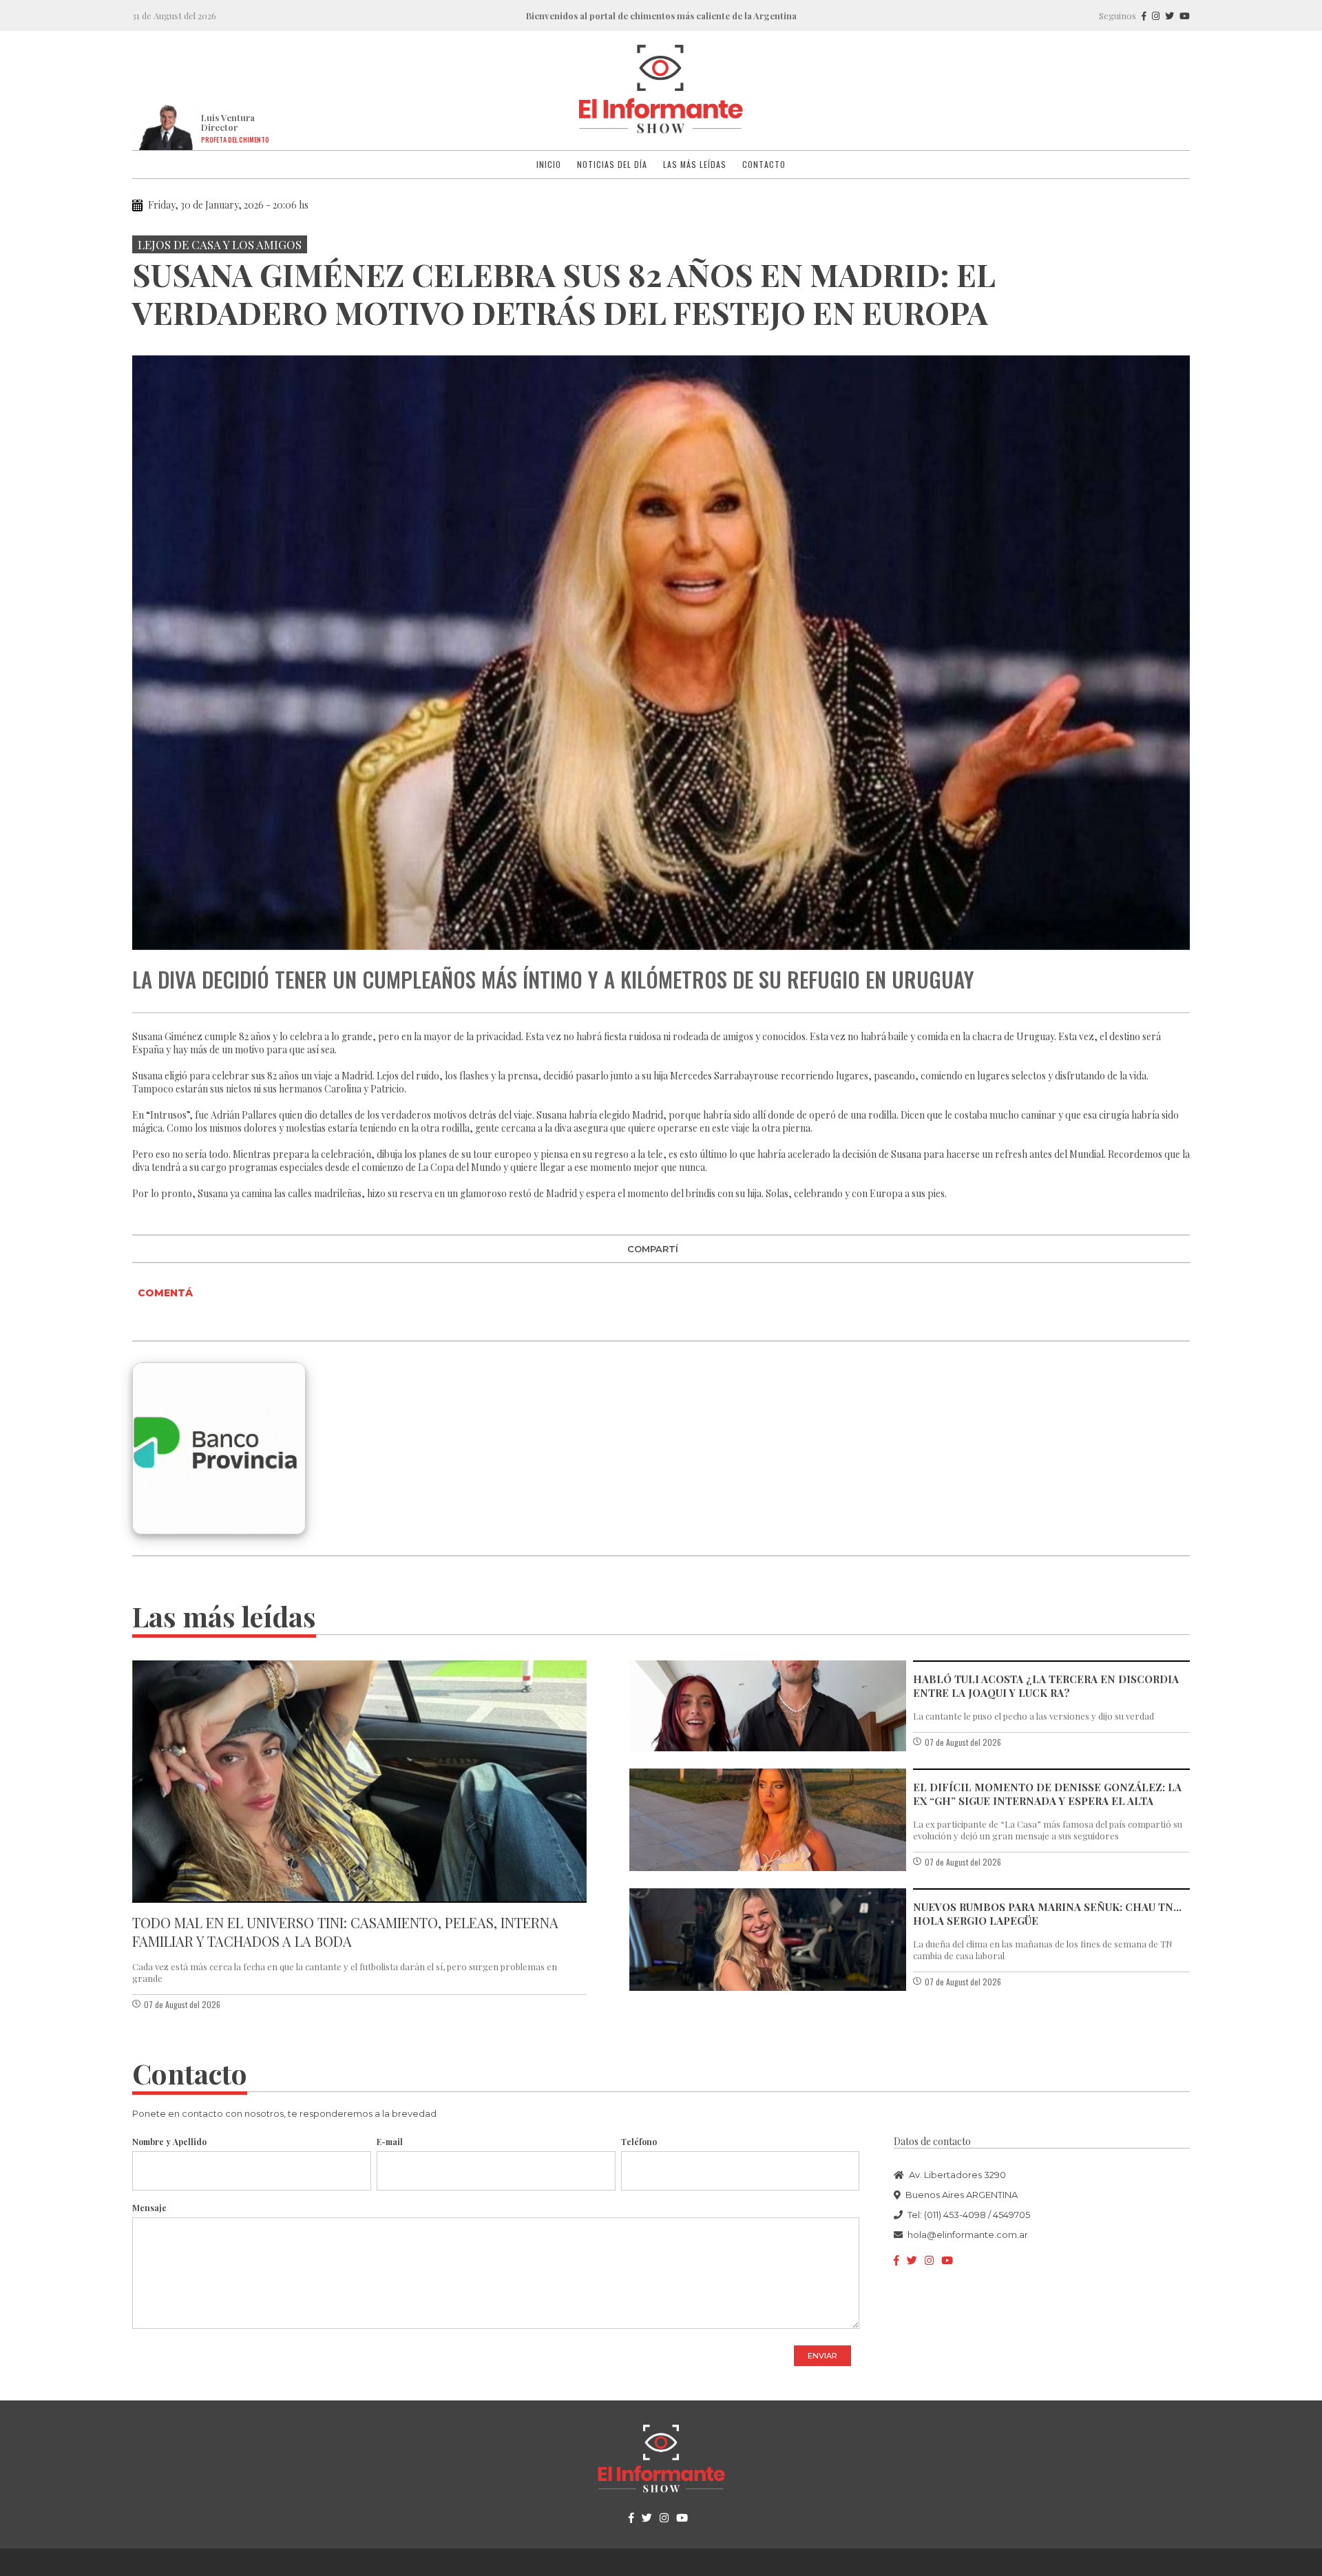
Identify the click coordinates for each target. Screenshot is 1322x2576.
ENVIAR (822, 2356)
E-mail (390, 2142)
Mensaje (149, 2208)
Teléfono (639, 2142)
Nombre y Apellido (169, 2142)
